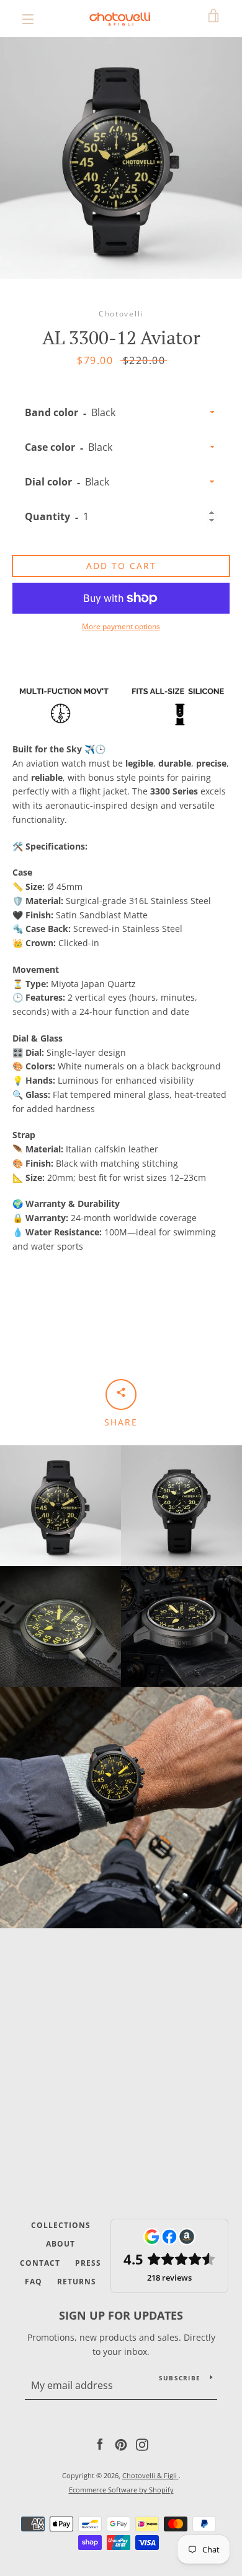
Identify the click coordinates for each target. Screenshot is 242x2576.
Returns (77, 2282)
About (60, 2244)
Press (88, 2263)
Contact (40, 2263)
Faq (34, 2282)
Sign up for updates (121, 2315)
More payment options (121, 626)
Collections (61, 2225)
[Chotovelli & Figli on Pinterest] (121, 2444)
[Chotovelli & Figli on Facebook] (100, 2444)
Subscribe (180, 2378)
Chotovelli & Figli (150, 2475)
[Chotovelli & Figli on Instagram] (142, 2444)
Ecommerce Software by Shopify (121, 2490)
